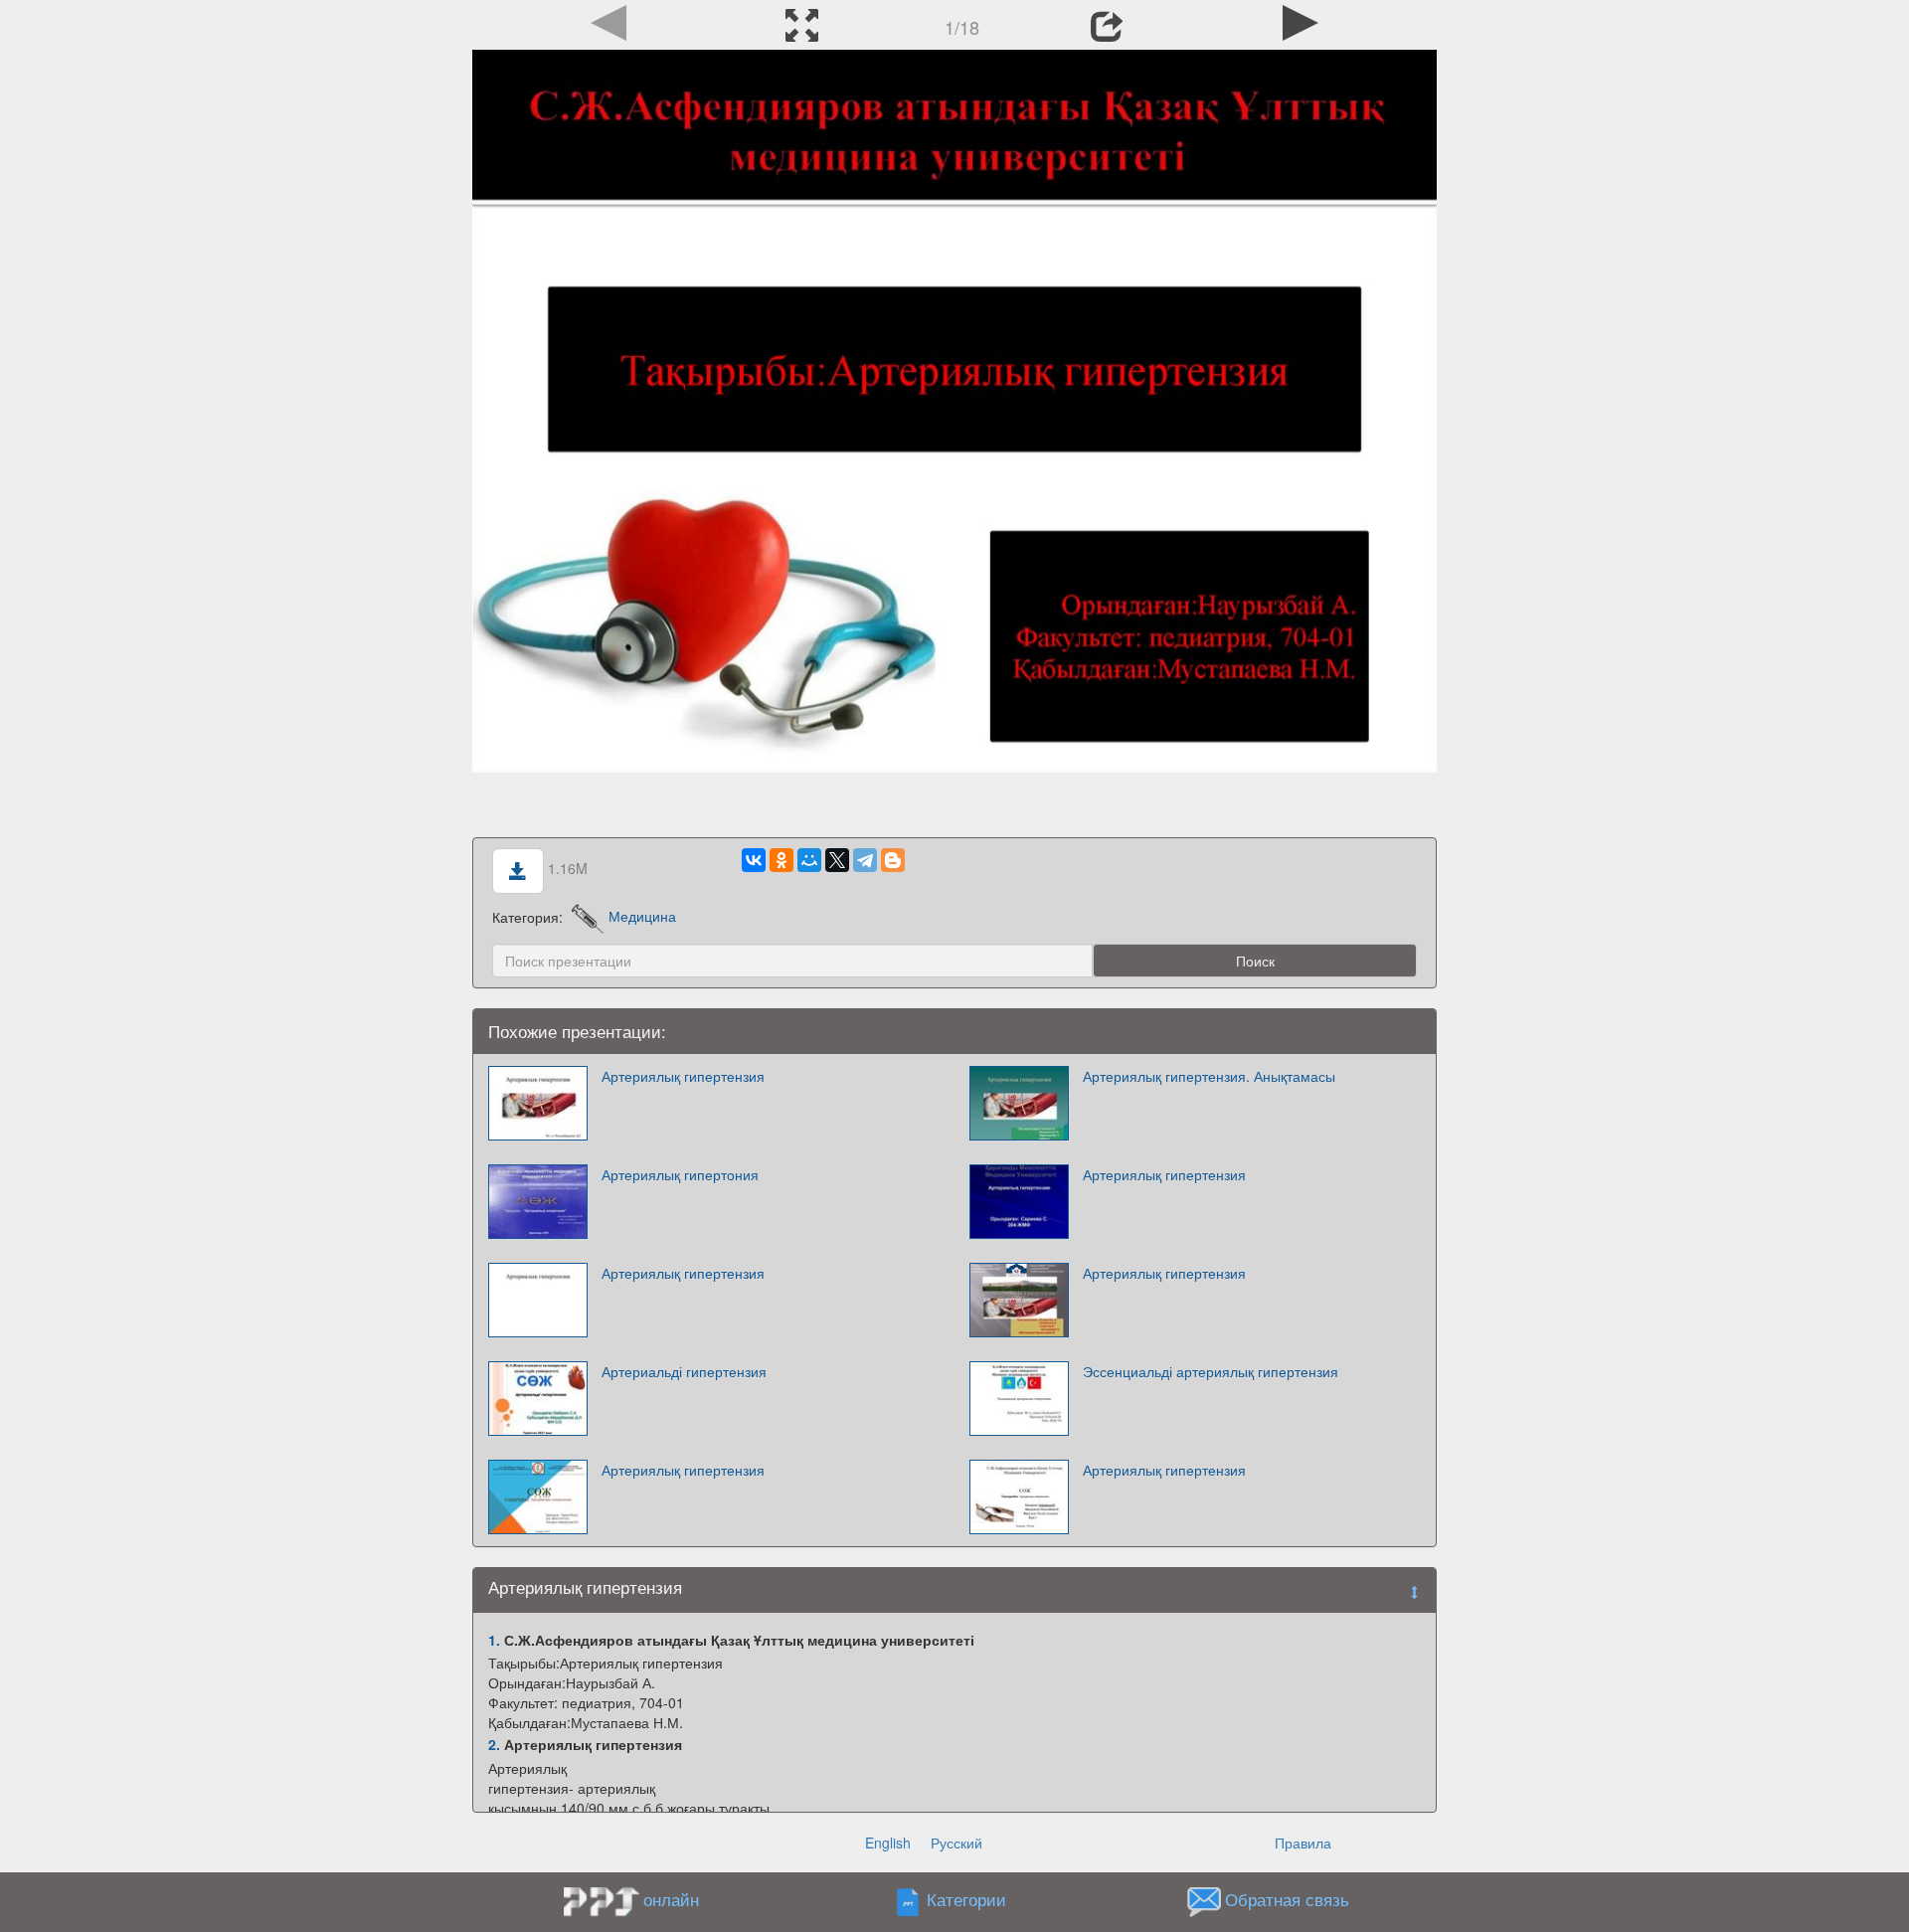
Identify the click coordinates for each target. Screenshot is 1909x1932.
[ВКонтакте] (754, 860)
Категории (966, 1899)
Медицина (642, 916)
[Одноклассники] (781, 860)
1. (494, 1640)
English (888, 1843)
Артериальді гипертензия (684, 1371)
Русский (956, 1843)
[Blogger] (893, 860)
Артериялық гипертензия (683, 1076)
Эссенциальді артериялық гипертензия (1211, 1371)
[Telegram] (865, 860)
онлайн (671, 1899)
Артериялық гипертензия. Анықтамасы (1209, 1076)
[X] (837, 860)
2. (494, 1744)
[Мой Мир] (809, 860)
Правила (1303, 1843)
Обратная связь (1287, 1899)
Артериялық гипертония (680, 1174)
